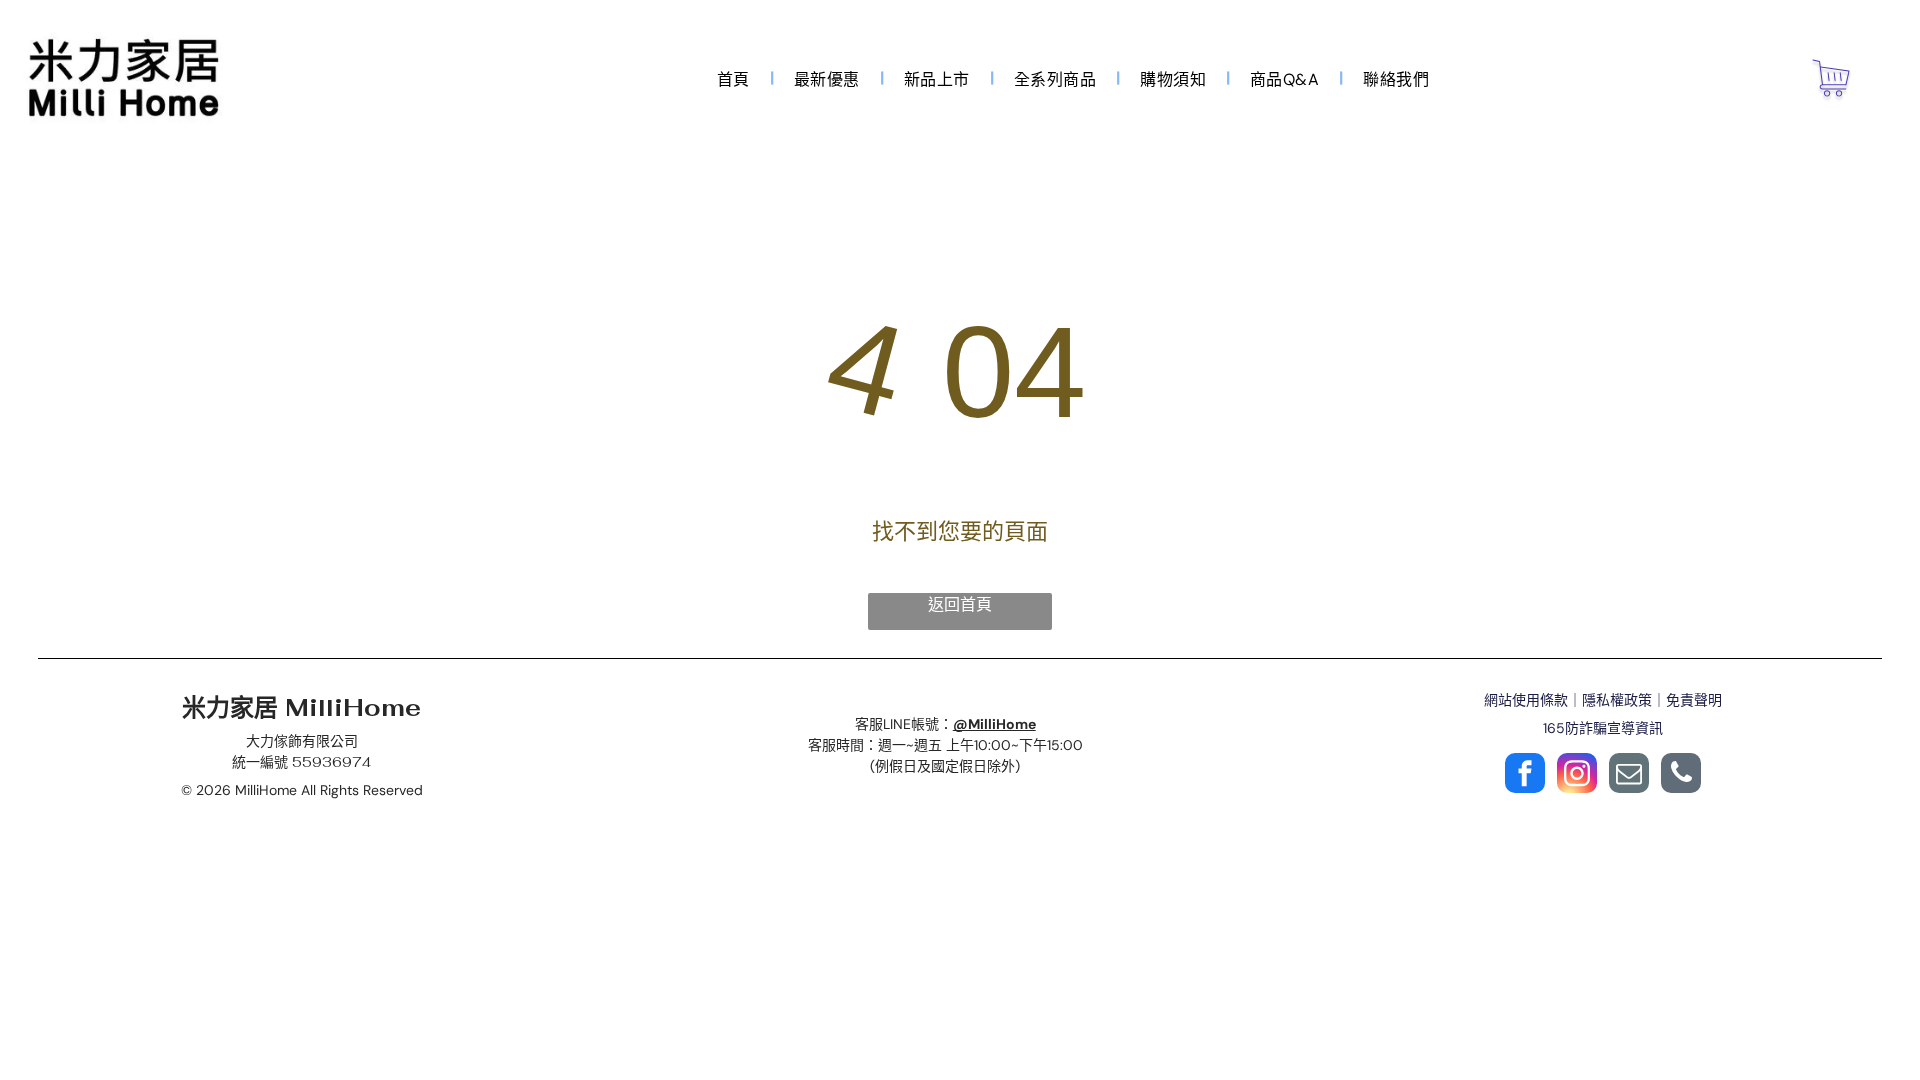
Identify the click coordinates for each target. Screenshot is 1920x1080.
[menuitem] (735, 78)
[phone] (1681, 775)
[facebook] (1525, 775)
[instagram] (1577, 775)
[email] (1629, 775)
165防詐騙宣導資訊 (1603, 728)
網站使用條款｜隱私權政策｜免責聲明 (1603, 700)
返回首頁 (960, 604)
